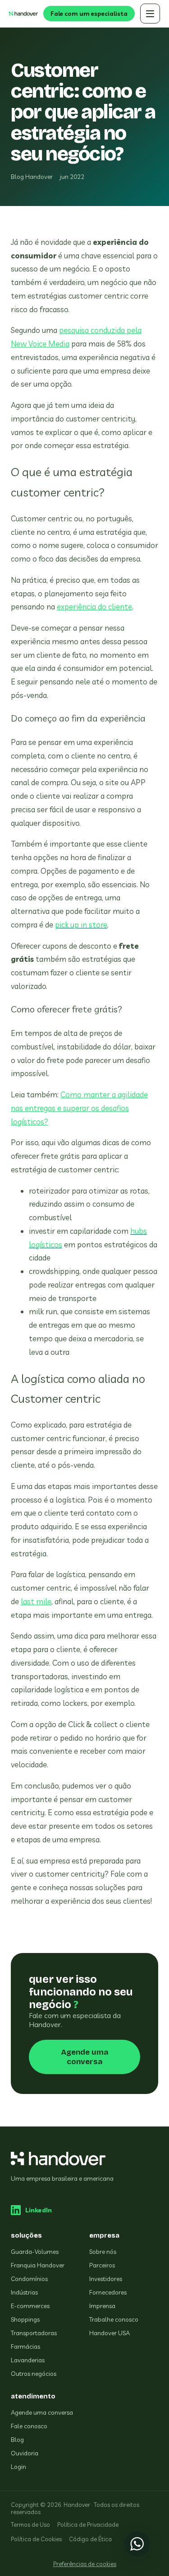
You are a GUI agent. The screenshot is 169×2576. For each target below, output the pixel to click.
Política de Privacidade (88, 2524)
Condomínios (29, 2279)
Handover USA (110, 2333)
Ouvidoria (25, 2453)
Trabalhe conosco (114, 2319)
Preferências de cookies (85, 2564)
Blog (17, 2440)
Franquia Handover (38, 2265)
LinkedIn (39, 2210)
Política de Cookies (36, 2539)
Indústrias (24, 2292)
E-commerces (30, 2306)
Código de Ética (90, 2539)
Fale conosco (29, 2426)
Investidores (106, 2279)
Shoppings (25, 2319)
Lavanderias (28, 2360)
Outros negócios (34, 2374)
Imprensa (102, 2306)
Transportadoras (34, 2333)
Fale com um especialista (89, 14)
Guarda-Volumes (35, 2252)
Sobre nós (103, 2252)
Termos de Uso (30, 2524)
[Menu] (150, 14)
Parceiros (102, 2265)
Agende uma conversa (85, 2057)
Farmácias (25, 2347)
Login (18, 2467)
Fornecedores (108, 2292)
